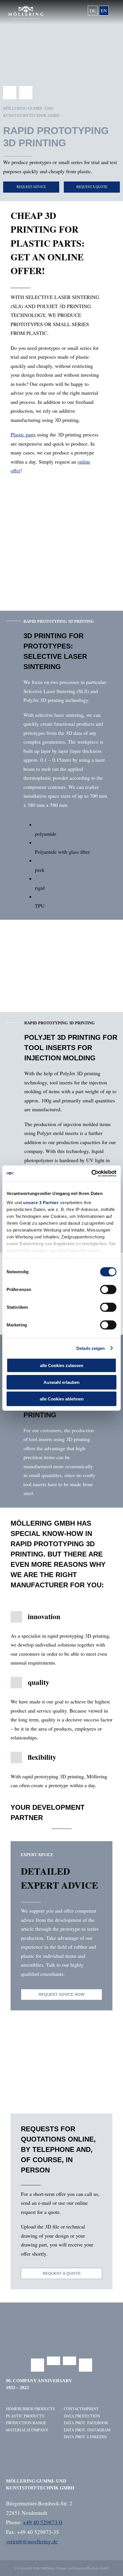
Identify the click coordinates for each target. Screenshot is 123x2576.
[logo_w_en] (26, 8)
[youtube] (70, 2361)
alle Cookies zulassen (62, 1365)
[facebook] (10, 93)
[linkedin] (26, 93)
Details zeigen (91, 1348)
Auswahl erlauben (61, 1382)
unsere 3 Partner (41, 1202)
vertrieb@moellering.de (32, 2541)
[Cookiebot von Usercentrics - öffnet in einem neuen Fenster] (91, 1173)
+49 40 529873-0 (42, 2522)
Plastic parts (23, 434)
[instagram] (53, 2361)
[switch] (108, 1290)
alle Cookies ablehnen (62, 1399)
